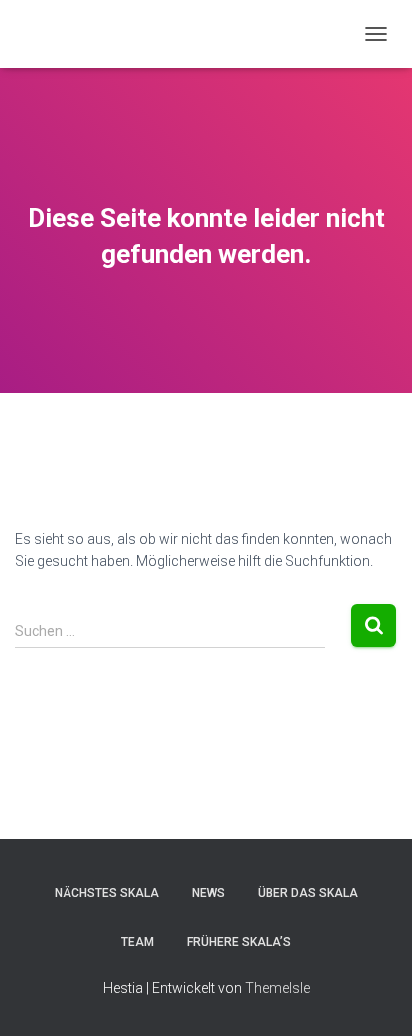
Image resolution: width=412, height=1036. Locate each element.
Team (137, 942)
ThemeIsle (277, 988)
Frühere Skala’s (239, 942)
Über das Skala (308, 893)
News (208, 893)
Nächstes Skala (107, 893)
